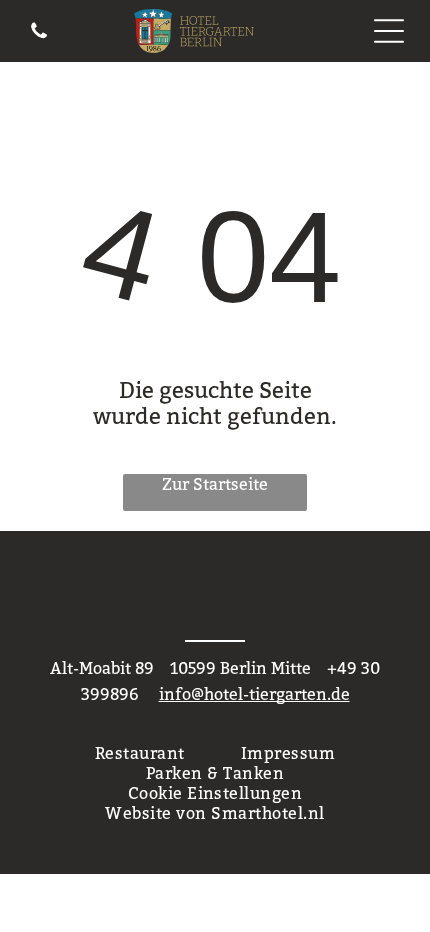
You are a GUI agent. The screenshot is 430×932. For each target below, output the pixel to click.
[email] (215, 603)
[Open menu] (389, 31)
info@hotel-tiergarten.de (254, 694)
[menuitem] (140, 753)
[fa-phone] (39, 35)
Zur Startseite (215, 484)
